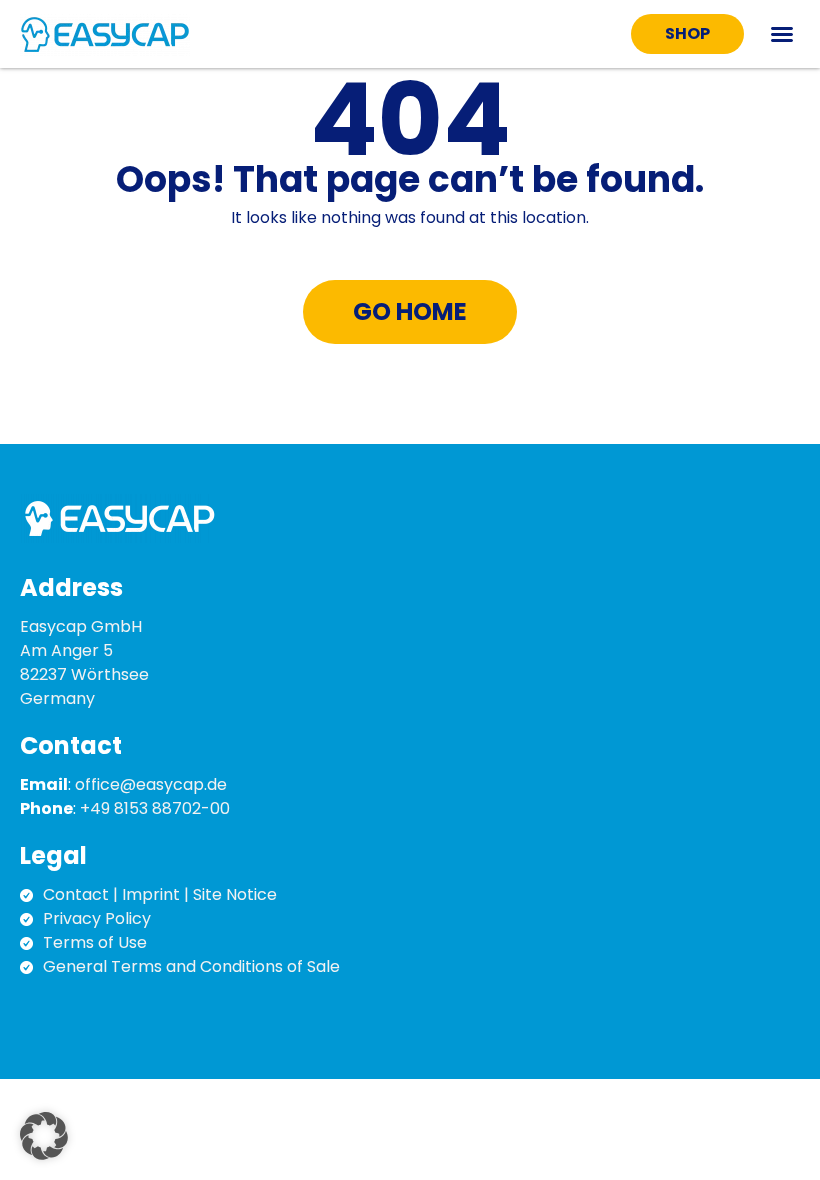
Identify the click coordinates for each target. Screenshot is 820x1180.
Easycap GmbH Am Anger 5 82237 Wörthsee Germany (84, 662)
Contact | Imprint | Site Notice (160, 894)
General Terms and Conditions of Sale (191, 966)
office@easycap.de (151, 784)
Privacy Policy (97, 918)
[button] (782, 34)
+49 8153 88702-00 (155, 808)
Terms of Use (95, 942)
